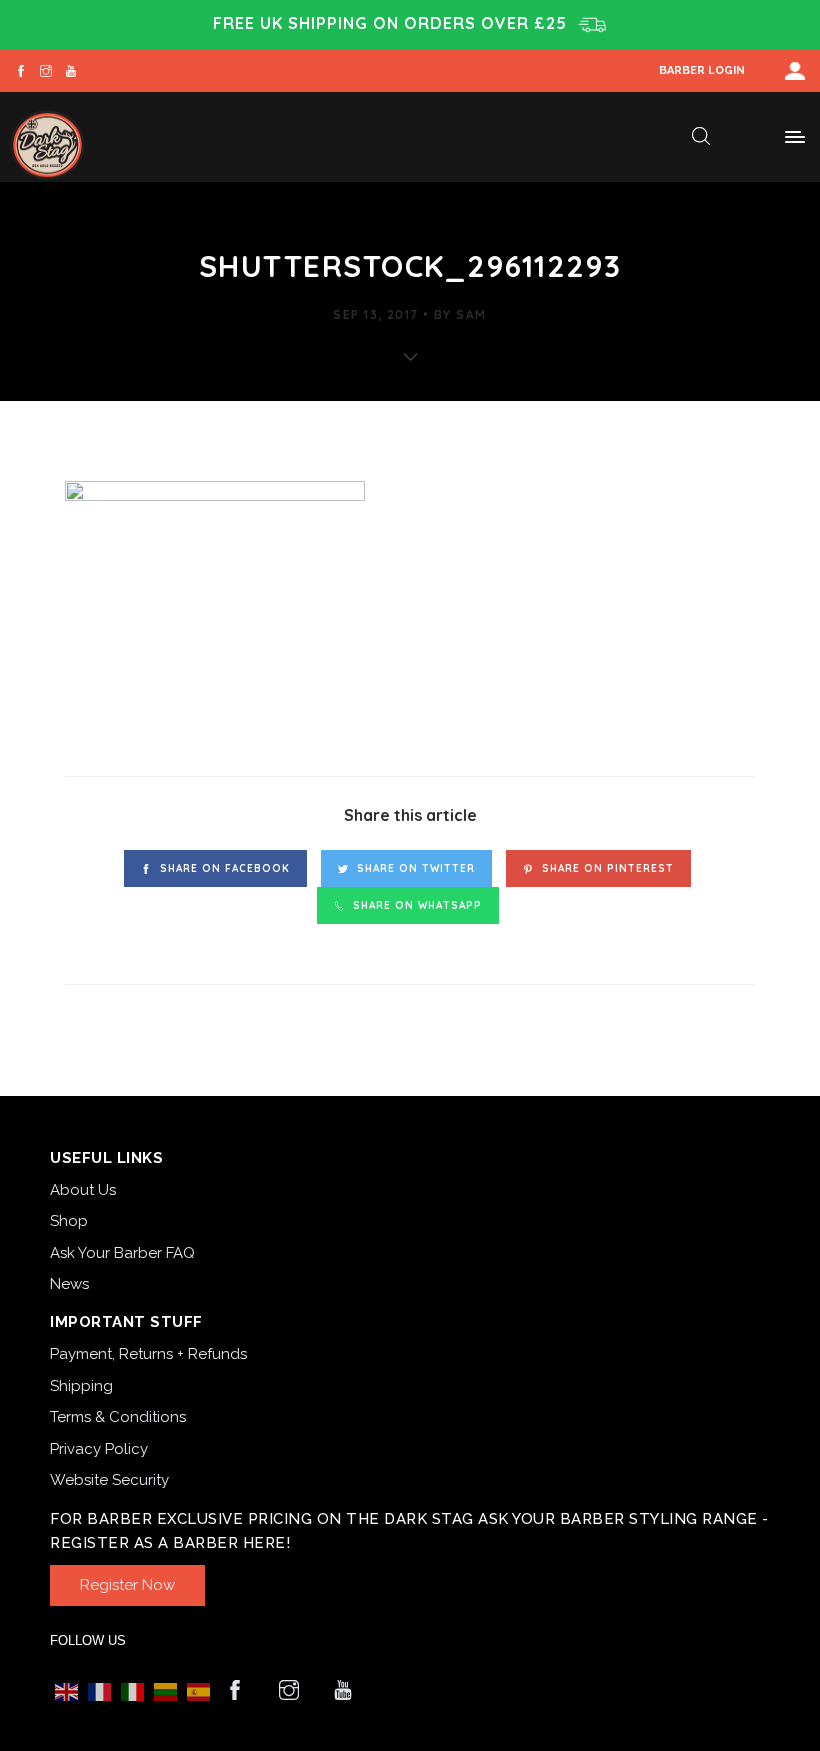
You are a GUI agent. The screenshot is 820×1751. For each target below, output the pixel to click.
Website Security (109, 1480)
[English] (66, 1691)
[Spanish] (198, 1691)
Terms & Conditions (118, 1417)
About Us (83, 1190)
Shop (69, 1221)
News (69, 1284)
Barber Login (702, 70)
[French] (99, 1691)
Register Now (127, 1585)
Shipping (81, 1386)
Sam (471, 314)
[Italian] (132, 1691)
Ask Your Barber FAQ (122, 1253)
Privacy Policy (99, 1449)
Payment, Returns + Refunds (148, 1354)
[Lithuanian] (165, 1691)
